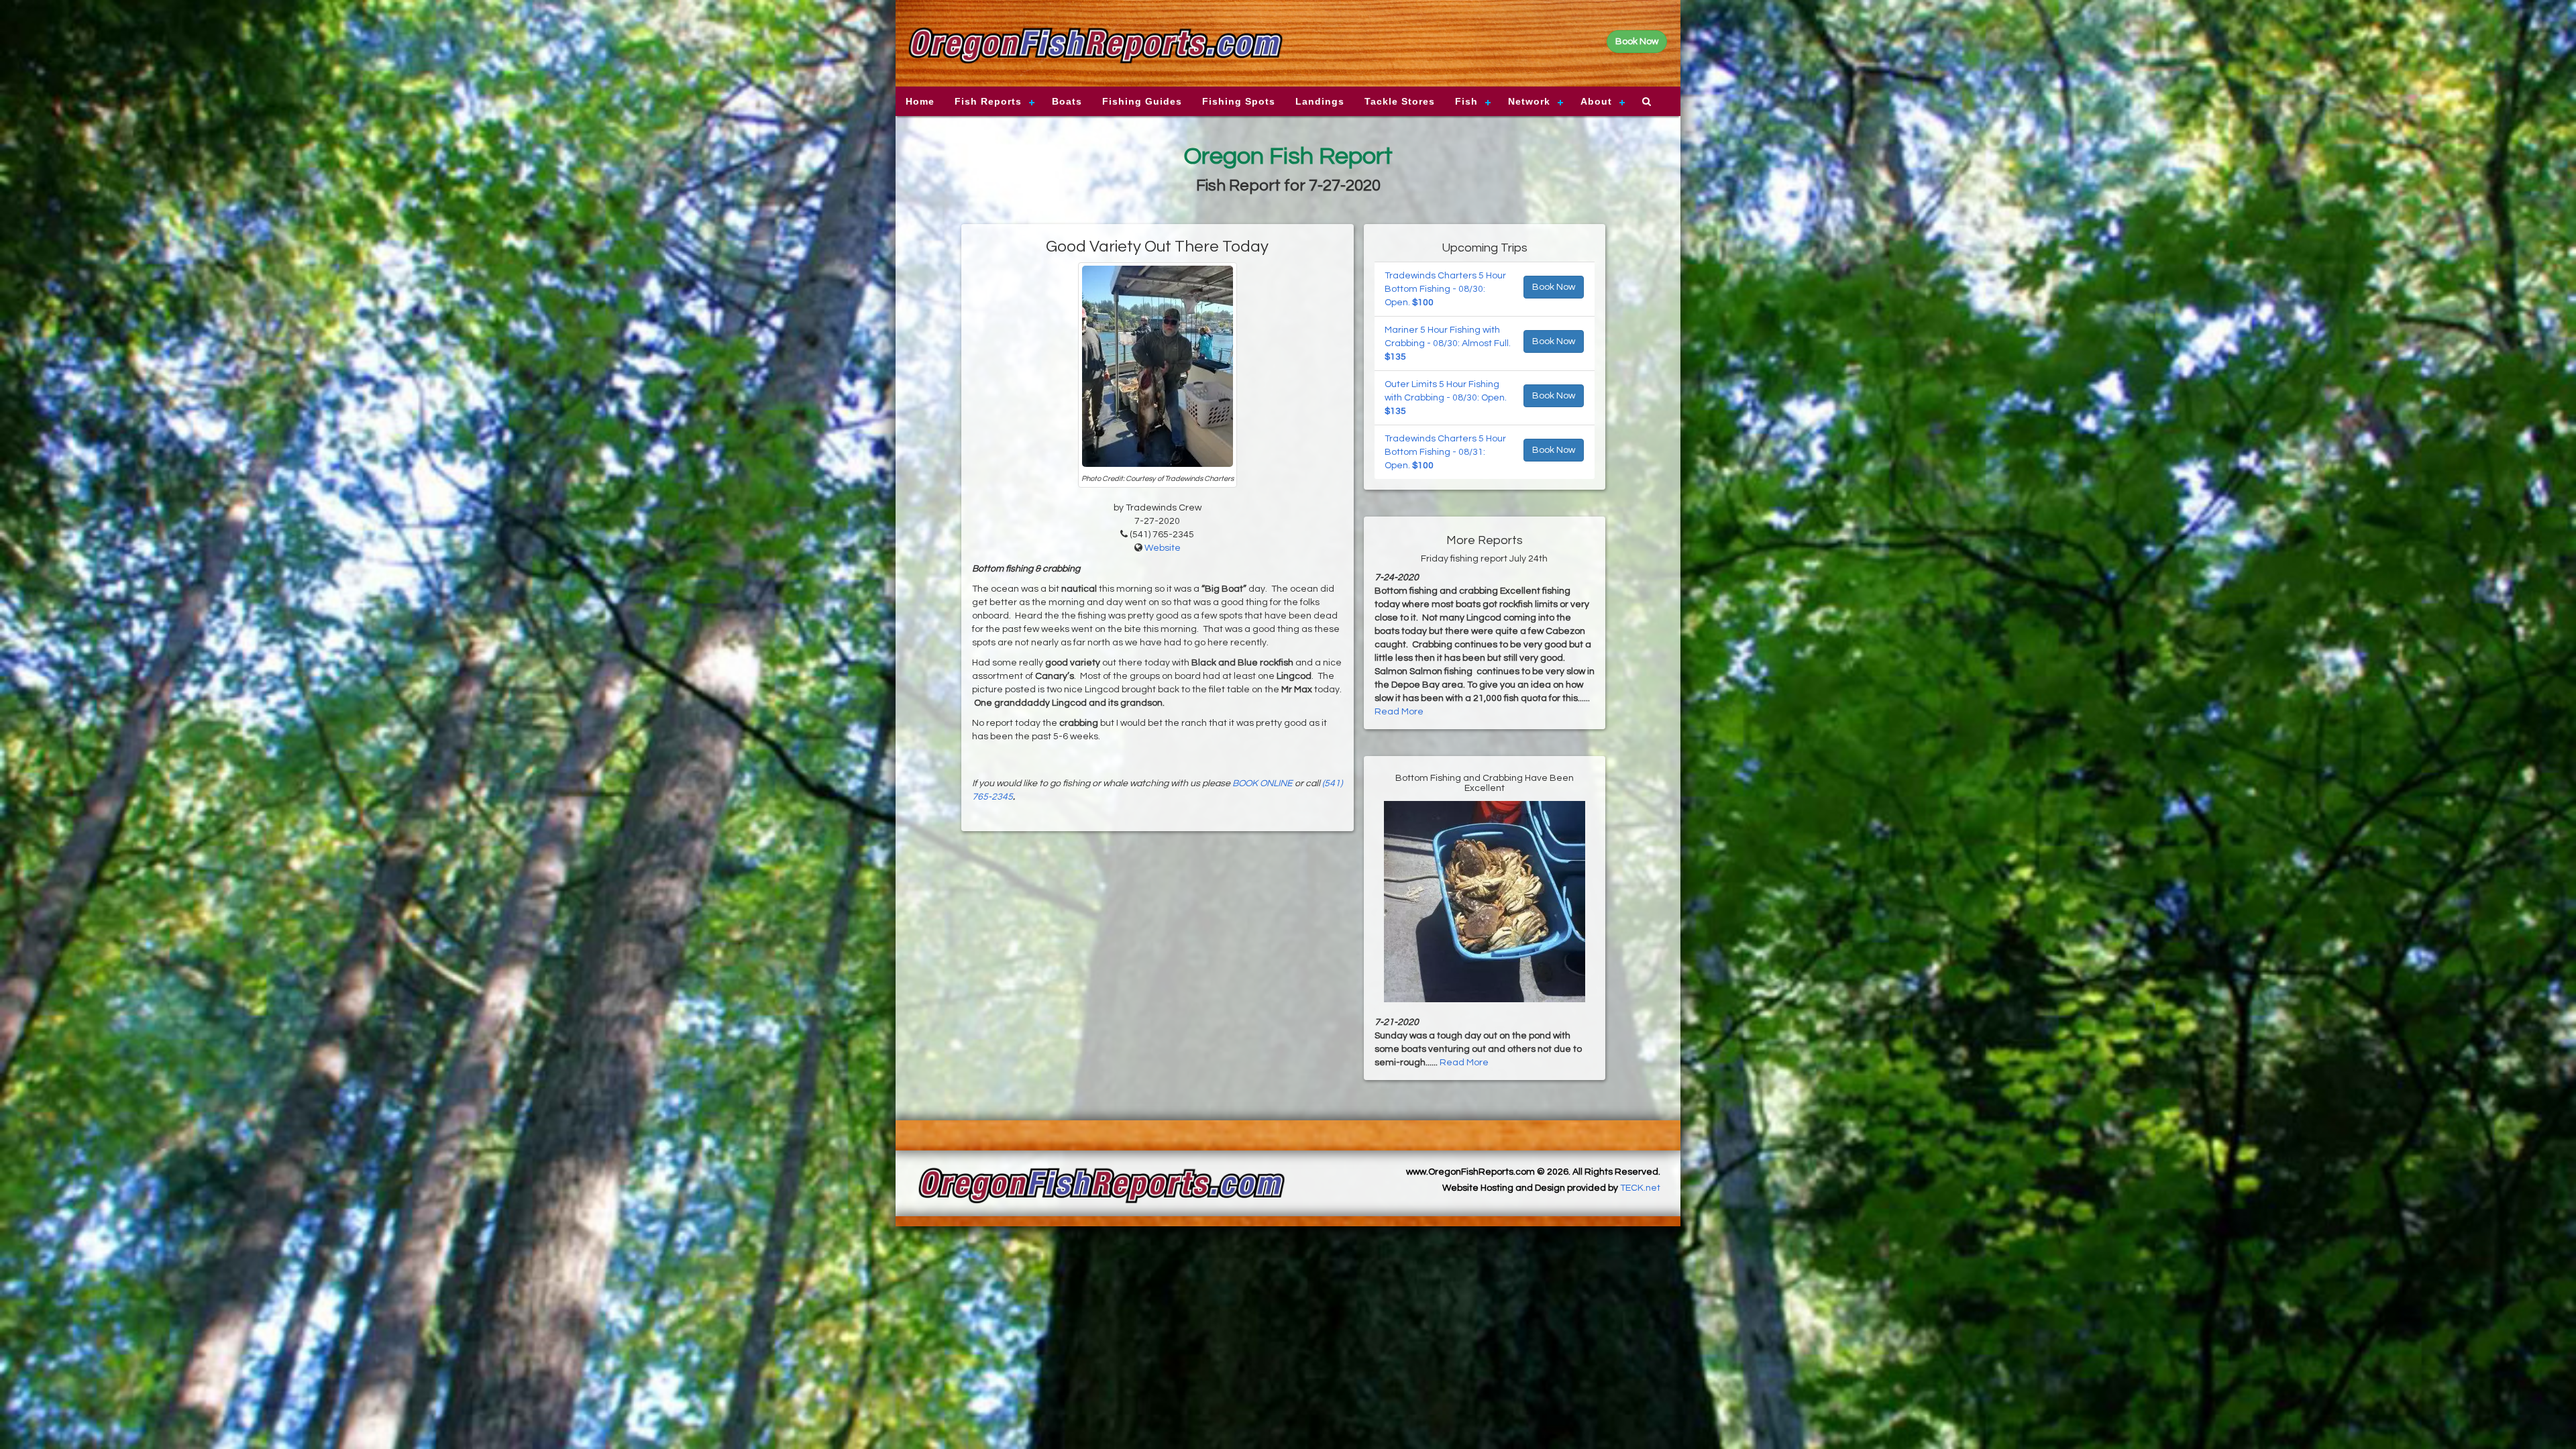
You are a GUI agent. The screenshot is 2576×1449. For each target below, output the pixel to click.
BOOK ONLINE (1263, 784)
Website (1163, 548)
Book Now (1554, 287)
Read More (1399, 712)
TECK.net (1640, 1188)
